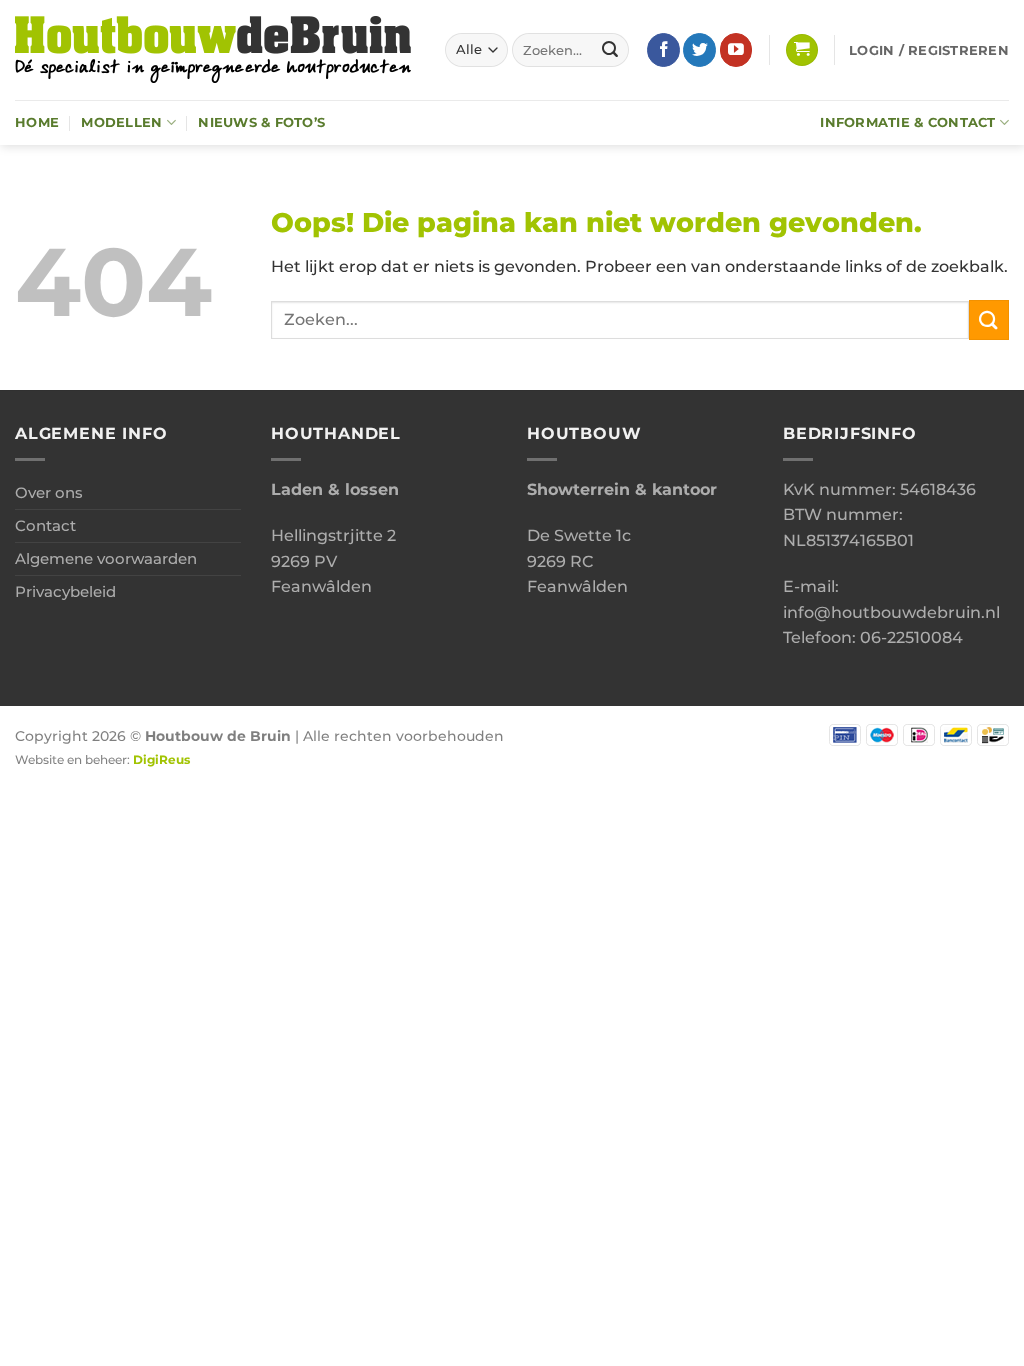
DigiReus (161, 760)
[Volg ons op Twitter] (699, 50)
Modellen (121, 122)
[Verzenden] (610, 50)
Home (37, 122)
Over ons (49, 492)
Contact (45, 525)
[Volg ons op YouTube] (736, 50)
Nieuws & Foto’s (261, 122)
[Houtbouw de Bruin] (215, 50)
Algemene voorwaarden (106, 558)
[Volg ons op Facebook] (663, 50)
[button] (802, 50)
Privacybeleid (65, 591)
